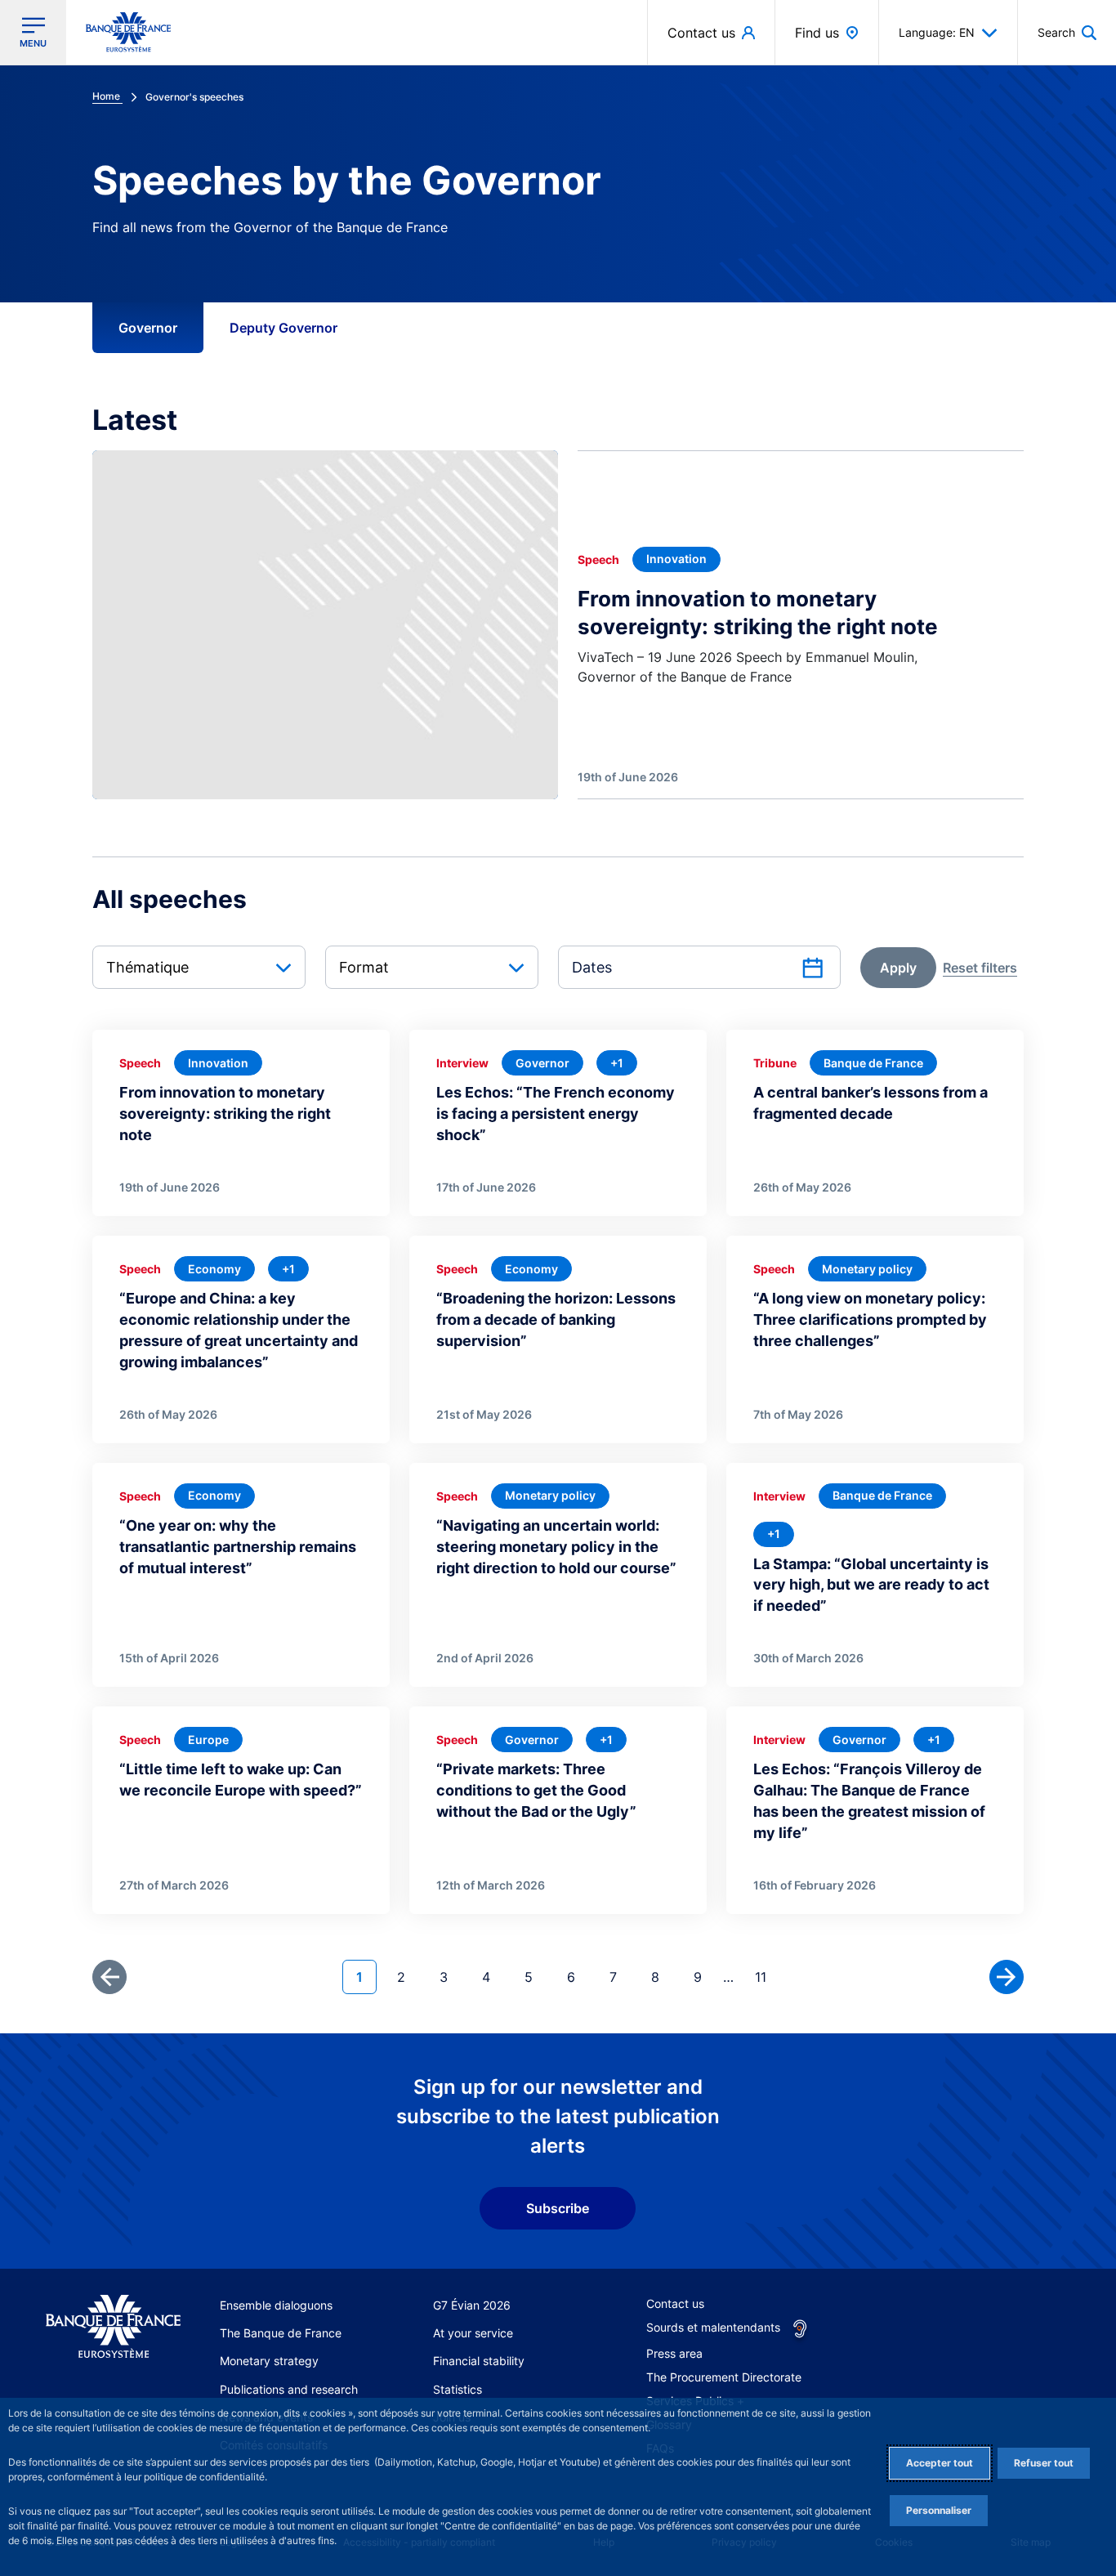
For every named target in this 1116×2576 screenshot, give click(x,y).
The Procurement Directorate (724, 2377)
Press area (674, 2353)
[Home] (113, 2327)
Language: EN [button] (937, 32)
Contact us (675, 2303)
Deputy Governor (283, 328)
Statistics (458, 2389)
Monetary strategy (269, 2361)
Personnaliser (939, 2510)
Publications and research (289, 2389)
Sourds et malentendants (713, 2327)
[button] (1067, 32)
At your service (473, 2333)
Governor (148, 328)
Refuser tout (1044, 2463)
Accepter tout (940, 2463)
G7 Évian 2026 (472, 2305)
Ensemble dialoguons (276, 2305)
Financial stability (479, 2361)
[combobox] (199, 967)
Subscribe (558, 2208)
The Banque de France (281, 2333)
